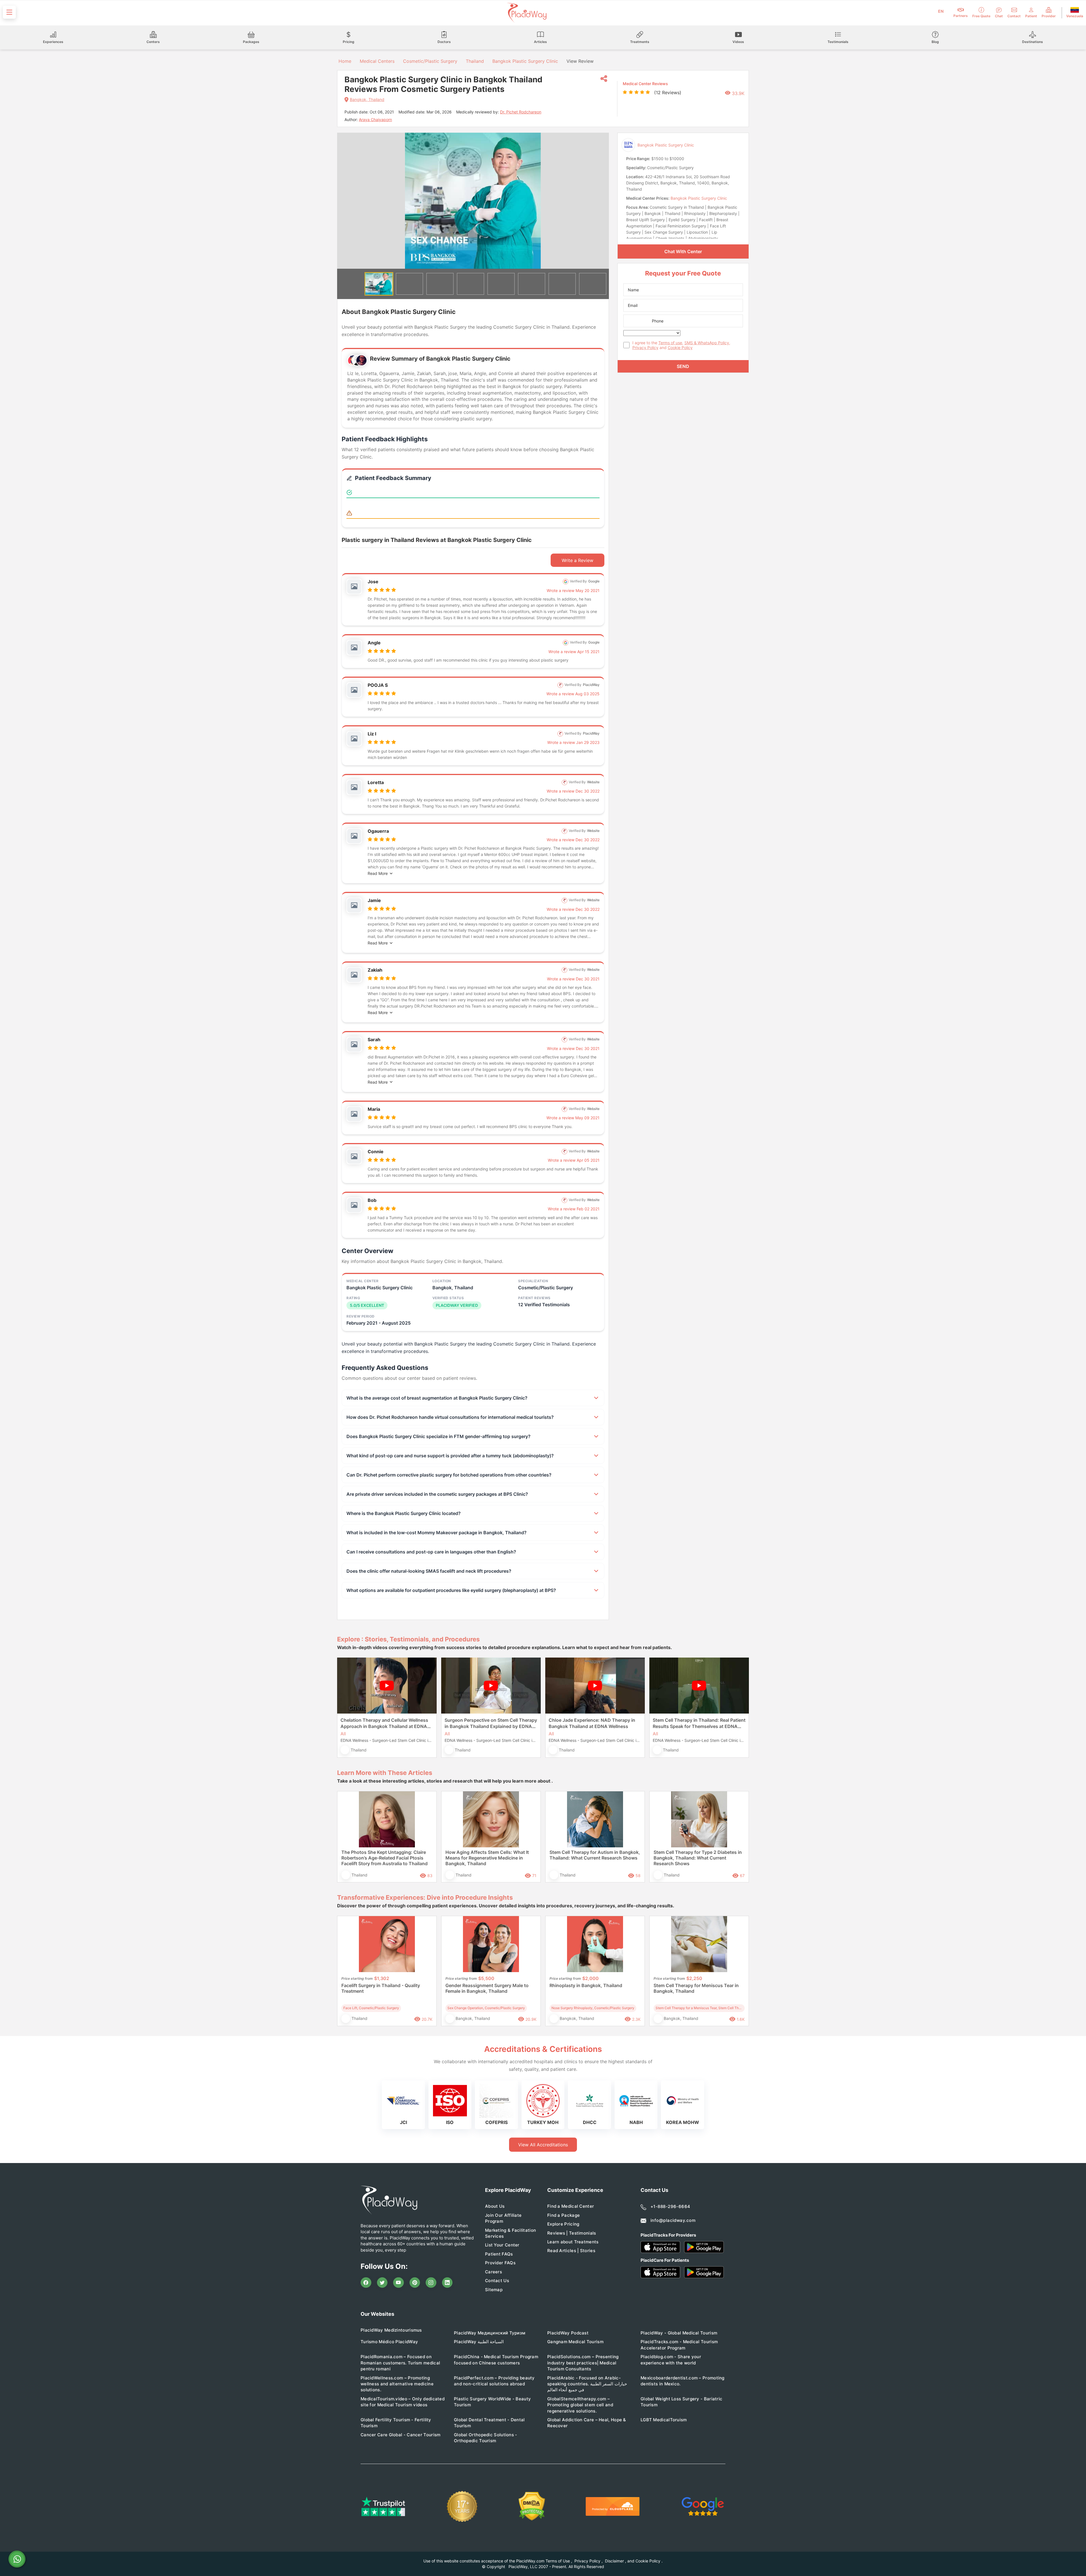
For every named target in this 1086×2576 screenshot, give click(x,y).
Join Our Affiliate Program (503, 2218)
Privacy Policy (645, 347)
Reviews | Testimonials (572, 2233)
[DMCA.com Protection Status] (532, 2506)
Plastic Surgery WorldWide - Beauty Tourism (492, 2402)
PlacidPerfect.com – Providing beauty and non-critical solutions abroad (494, 2381)
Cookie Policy (680, 347)
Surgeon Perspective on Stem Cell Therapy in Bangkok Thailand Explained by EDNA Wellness (491, 1723)
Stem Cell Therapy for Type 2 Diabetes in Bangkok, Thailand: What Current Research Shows (698, 1858)
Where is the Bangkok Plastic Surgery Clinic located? (404, 1513)
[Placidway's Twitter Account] (382, 2283)
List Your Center (502, 2245)
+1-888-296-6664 (670, 2206)
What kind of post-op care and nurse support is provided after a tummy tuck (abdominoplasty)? (450, 1456)
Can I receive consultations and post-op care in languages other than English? (431, 1552)
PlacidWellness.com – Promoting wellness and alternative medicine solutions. (397, 2384)
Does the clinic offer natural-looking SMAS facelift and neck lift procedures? (429, 1571)
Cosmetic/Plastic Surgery (430, 61)
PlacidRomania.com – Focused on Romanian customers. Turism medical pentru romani (400, 2363)
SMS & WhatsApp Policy (707, 343)
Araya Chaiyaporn (375, 120)
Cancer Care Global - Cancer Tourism (401, 2435)
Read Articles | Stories (571, 2251)
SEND (683, 366)
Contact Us (497, 2281)
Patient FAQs (499, 2254)
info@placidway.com (673, 2220)
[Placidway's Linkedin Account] (447, 2283)
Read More (378, 873)
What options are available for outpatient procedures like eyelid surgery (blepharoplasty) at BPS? (451, 1590)
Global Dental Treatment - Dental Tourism (489, 2423)
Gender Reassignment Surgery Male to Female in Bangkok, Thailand (487, 1988)
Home (344, 61)
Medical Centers (377, 61)
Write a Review (578, 560)
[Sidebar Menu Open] (9, 12)
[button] (379, 284)
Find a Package (564, 2215)
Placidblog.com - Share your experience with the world (671, 2360)
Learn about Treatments (573, 2242)
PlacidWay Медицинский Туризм (490, 2333)
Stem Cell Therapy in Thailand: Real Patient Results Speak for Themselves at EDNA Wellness (699, 1723)
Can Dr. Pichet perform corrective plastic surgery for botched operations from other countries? (449, 1475)
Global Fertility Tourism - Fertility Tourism (396, 2423)
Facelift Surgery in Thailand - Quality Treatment (381, 1988)
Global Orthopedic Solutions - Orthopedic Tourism (486, 2438)
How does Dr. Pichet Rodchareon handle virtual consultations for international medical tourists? (450, 1417)
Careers (494, 2272)
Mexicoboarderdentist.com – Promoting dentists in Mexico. (683, 2381)
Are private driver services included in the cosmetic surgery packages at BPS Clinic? (437, 1494)
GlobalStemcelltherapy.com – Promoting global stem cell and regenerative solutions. (580, 2405)
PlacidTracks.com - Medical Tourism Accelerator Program (679, 2345)
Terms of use (670, 343)
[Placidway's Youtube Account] (398, 2283)
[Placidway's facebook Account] (366, 2283)
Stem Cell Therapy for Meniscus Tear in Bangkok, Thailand (696, 1988)
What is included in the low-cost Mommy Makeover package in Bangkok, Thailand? (437, 1533)
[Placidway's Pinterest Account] (415, 2283)
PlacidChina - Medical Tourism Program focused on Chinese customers (496, 2360)
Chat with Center (683, 251)
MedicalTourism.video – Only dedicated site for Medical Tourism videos (403, 2402)
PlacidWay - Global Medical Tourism (679, 2333)
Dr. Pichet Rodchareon (521, 112)
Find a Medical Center (571, 2206)
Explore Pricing (563, 2224)
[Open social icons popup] (604, 79)
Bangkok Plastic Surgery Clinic (525, 61)
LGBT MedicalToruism (664, 2420)
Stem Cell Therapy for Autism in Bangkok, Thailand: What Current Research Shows (595, 1855)
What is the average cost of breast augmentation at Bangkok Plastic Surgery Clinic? (437, 1398)
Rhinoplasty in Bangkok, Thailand (586, 1985)
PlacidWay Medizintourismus (391, 2330)
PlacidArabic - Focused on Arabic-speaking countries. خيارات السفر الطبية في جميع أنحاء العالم (587, 2384)
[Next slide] (600, 201)
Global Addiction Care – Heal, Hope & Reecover (587, 2423)
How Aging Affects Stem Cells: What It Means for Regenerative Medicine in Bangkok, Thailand (487, 1858)
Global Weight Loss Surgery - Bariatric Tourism (681, 2402)
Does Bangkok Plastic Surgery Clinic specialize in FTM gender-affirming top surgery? (439, 1436)
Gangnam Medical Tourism (575, 2342)
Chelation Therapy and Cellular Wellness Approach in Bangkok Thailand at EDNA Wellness (384, 1723)
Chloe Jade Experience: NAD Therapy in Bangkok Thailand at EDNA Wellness (592, 1723)
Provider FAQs (500, 2263)
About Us (495, 2206)
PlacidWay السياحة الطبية (479, 2342)
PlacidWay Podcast (568, 2333)
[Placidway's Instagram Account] (431, 2283)
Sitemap (494, 2290)
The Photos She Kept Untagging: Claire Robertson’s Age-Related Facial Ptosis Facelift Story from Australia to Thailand (384, 1858)
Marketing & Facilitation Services (510, 2233)
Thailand (475, 61)
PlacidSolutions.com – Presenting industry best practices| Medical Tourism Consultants (583, 2363)
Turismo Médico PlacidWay (389, 2342)
